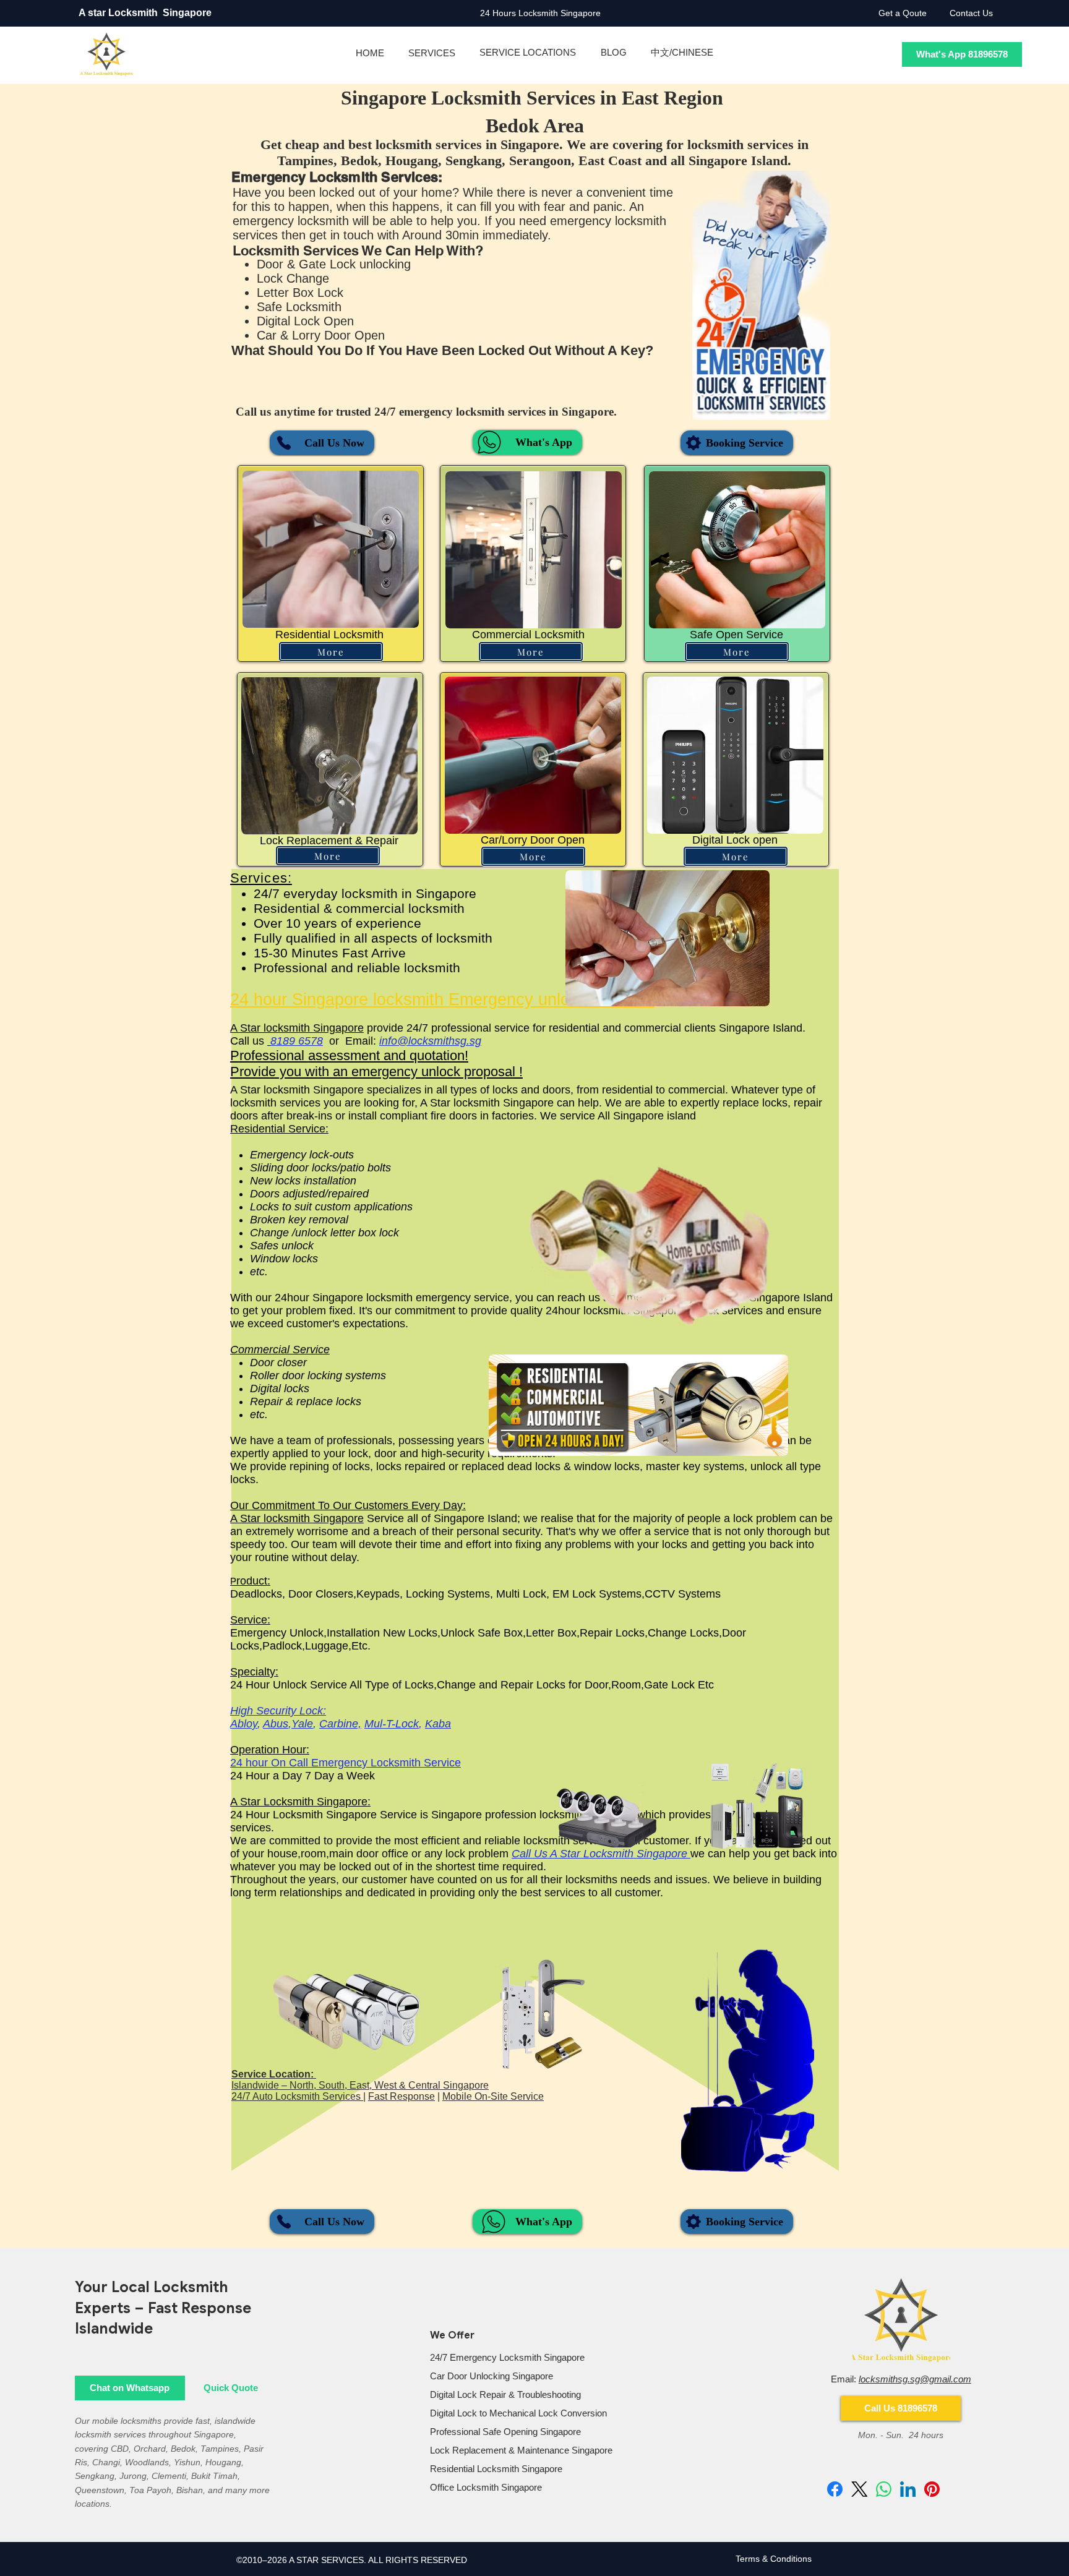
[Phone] (284, 443)
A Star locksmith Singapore (297, 1028)
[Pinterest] (932, 2489)
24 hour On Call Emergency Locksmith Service (346, 1763)
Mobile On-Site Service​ (493, 2096)
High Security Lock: (278, 1711)
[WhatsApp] (884, 2489)
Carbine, (340, 1724)
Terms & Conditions (774, 2559)
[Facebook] (835, 2489)
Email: (901, 2379)
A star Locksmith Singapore (146, 13)
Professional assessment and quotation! (349, 1055)
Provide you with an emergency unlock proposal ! (376, 1072)
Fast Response (401, 2096)
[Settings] (693, 443)
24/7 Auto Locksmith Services (297, 2096)
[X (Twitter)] (860, 2489)
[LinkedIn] (908, 2489)
